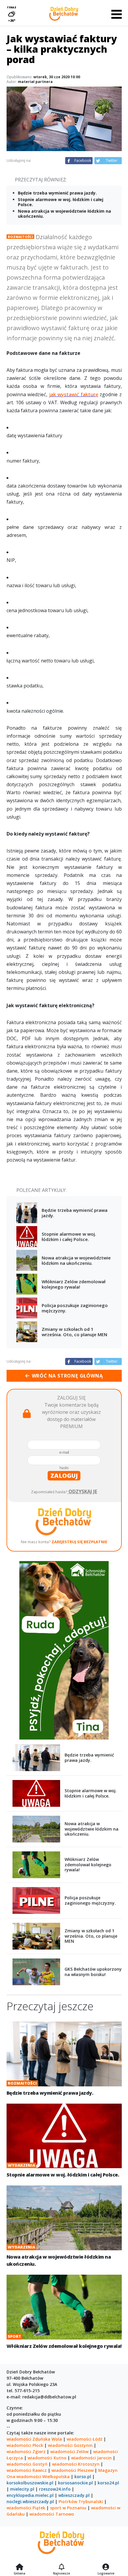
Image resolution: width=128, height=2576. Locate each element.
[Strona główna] (19, 2567)
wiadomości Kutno (47, 2458)
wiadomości (29, 2476)
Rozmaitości (20, 237)
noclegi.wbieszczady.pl (30, 2501)
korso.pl (83, 2476)
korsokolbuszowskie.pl (30, 2483)
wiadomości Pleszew (72, 2470)
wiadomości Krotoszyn (76, 2464)
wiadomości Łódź (85, 2439)
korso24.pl (108, 2483)
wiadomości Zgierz (26, 2452)
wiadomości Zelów (69, 2452)
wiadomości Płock (25, 2445)
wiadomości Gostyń (27, 2464)
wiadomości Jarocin (91, 2458)
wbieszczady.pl (74, 2495)
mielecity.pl (22, 2489)
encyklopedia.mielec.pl (30, 2495)
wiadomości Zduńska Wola (34, 2439)
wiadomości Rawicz (27, 2470)
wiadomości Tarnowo (52, 2514)
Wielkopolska (56, 2476)
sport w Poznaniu (68, 2508)
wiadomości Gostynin (70, 2445)
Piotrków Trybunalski (81, 2501)
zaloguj (64, 1476)
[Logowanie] (106, 2567)
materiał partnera (35, 82)
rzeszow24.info (55, 2489)
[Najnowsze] (61, 2567)
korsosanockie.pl (75, 2483)
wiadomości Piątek (26, 2508)
